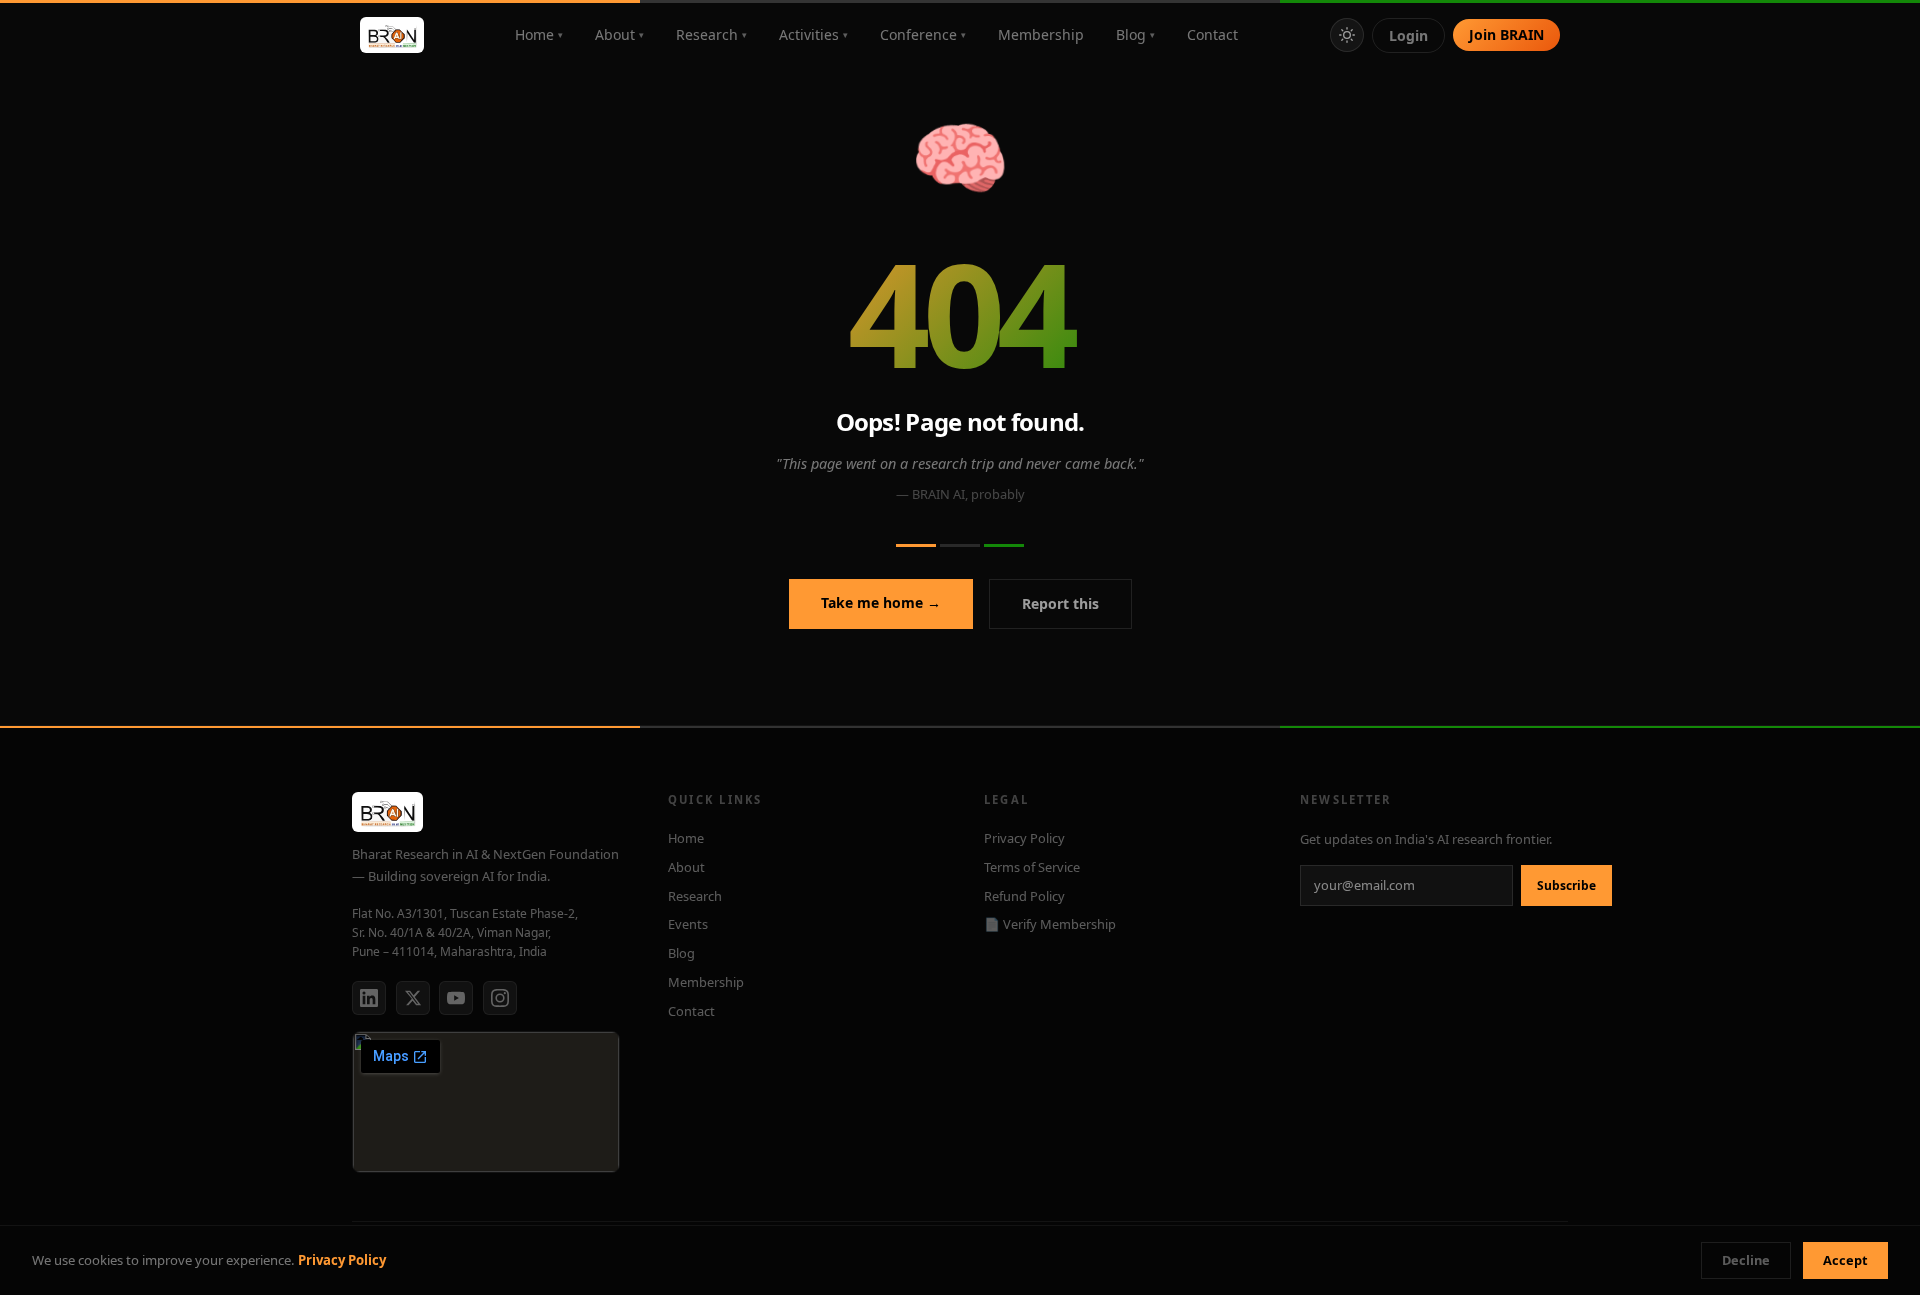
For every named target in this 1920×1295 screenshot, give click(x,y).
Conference (923, 34)
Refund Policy (1024, 896)
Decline (1746, 1260)
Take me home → (881, 602)
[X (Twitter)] (413, 998)
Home (539, 34)
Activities (813, 34)
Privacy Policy (342, 1260)
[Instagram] (500, 998)
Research (711, 34)
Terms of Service (1032, 867)
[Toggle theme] (1347, 35)
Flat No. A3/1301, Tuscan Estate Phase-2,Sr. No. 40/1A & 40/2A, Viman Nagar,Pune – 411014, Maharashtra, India (465, 932)
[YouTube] (456, 998)
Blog (1135, 34)
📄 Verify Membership (1050, 924)
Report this (1060, 603)
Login (1408, 35)
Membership (1041, 34)
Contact (1212, 34)
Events (688, 924)
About (619, 34)
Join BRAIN (1506, 34)
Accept (1845, 1260)
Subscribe (1566, 885)
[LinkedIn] (369, 998)
